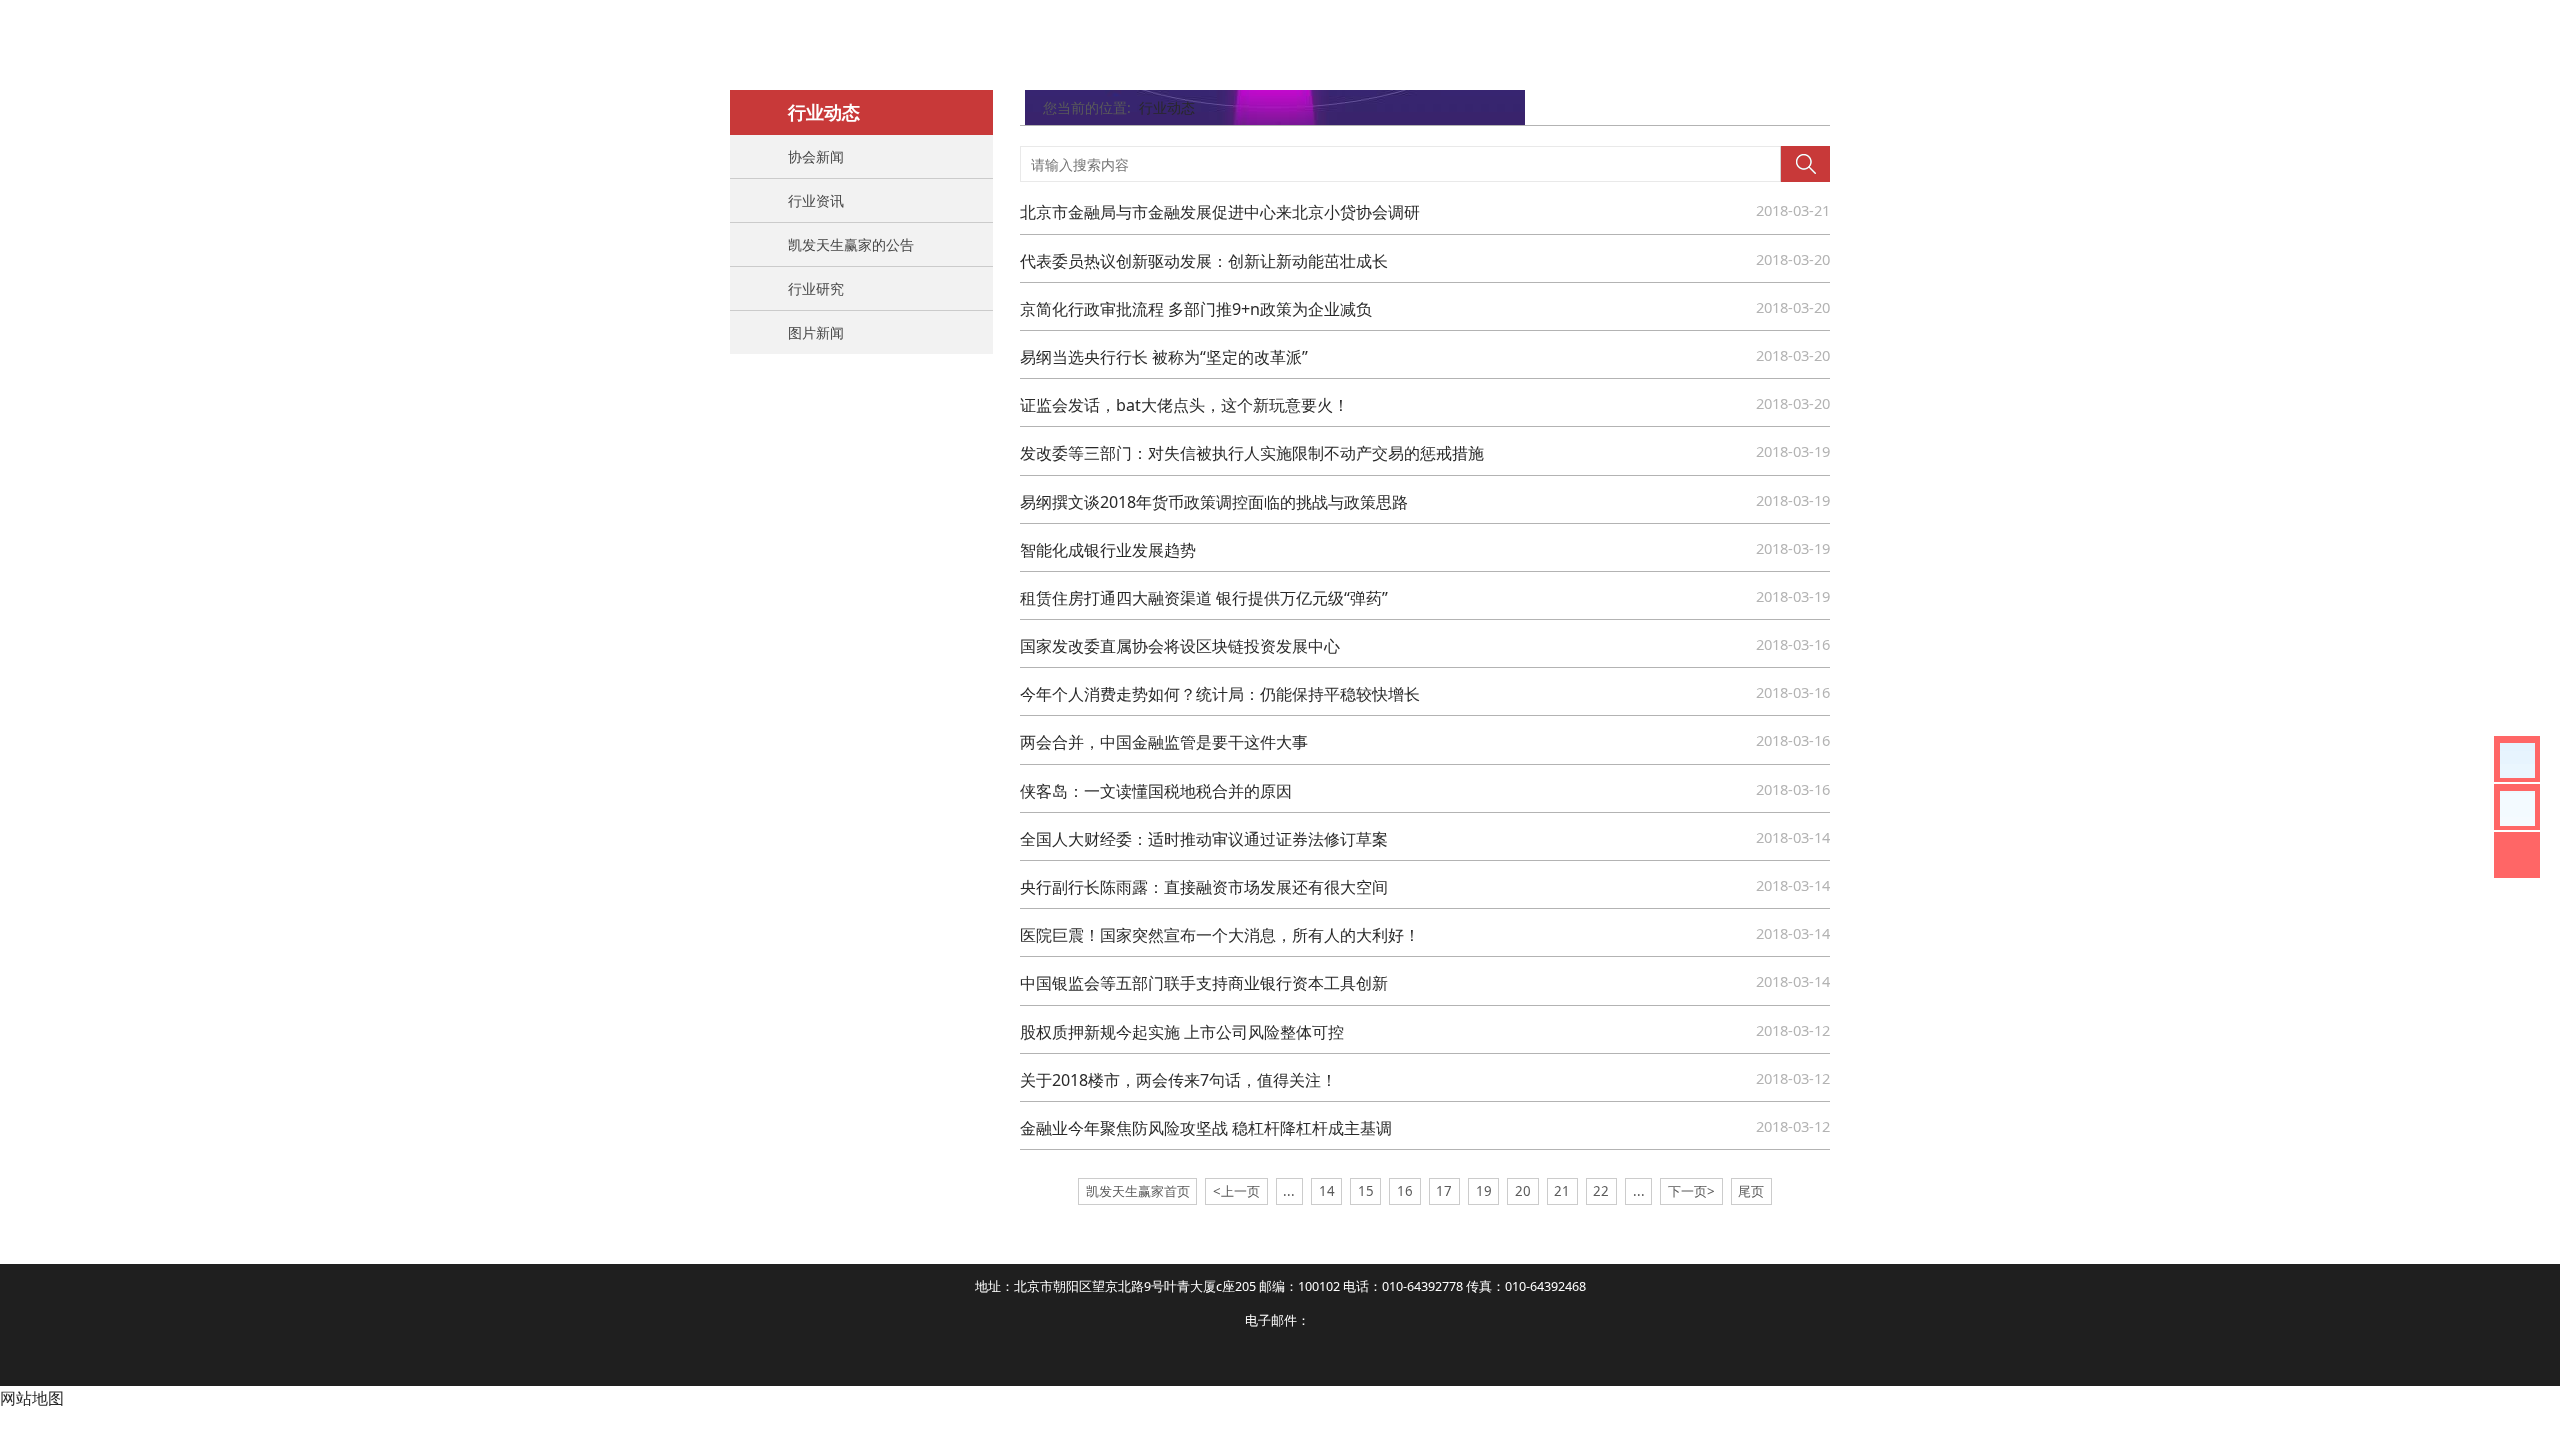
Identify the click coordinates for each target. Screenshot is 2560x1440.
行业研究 (816, 288)
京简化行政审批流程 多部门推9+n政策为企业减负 (1196, 309)
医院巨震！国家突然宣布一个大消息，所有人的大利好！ (1220, 935)
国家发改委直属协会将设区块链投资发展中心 (1180, 646)
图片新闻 (816, 332)
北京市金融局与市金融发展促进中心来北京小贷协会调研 (1220, 212)
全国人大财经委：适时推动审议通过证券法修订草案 (1204, 839)
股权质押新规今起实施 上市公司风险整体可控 (1182, 1032)
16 (1405, 1191)
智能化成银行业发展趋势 (1108, 550)
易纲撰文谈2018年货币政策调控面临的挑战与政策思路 (1214, 502)
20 (1523, 1191)
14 (1327, 1191)
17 (1444, 1191)
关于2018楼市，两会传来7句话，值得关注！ (1178, 1080)
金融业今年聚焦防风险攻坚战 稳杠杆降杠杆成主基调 (1206, 1128)
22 (1601, 1191)
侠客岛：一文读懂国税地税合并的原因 (1156, 791)
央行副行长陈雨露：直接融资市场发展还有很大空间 (1204, 887)
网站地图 (32, 1398)
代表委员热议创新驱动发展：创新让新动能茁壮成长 (1204, 261)
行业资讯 (816, 200)
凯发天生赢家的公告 (851, 244)
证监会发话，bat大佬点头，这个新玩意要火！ (1184, 405)
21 (1562, 1191)
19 (1484, 1191)
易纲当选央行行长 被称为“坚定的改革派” (1164, 357)
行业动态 (1167, 107)
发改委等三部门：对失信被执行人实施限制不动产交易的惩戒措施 (1252, 453)
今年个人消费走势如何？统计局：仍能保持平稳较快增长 (1220, 694)
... (1289, 1191)
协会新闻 (816, 156)
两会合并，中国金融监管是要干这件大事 (1164, 742)
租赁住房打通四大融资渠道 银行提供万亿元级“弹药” (1204, 598)
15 (1366, 1191)
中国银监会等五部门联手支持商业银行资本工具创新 (1204, 983)
